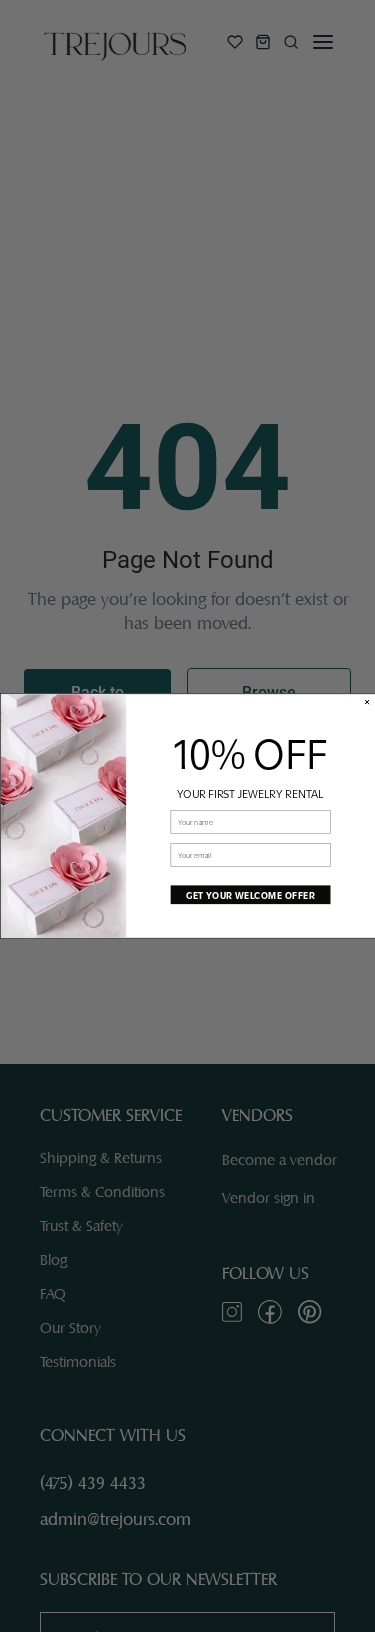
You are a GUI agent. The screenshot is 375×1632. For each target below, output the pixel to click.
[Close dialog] (366, 701)
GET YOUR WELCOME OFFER (249, 894)
